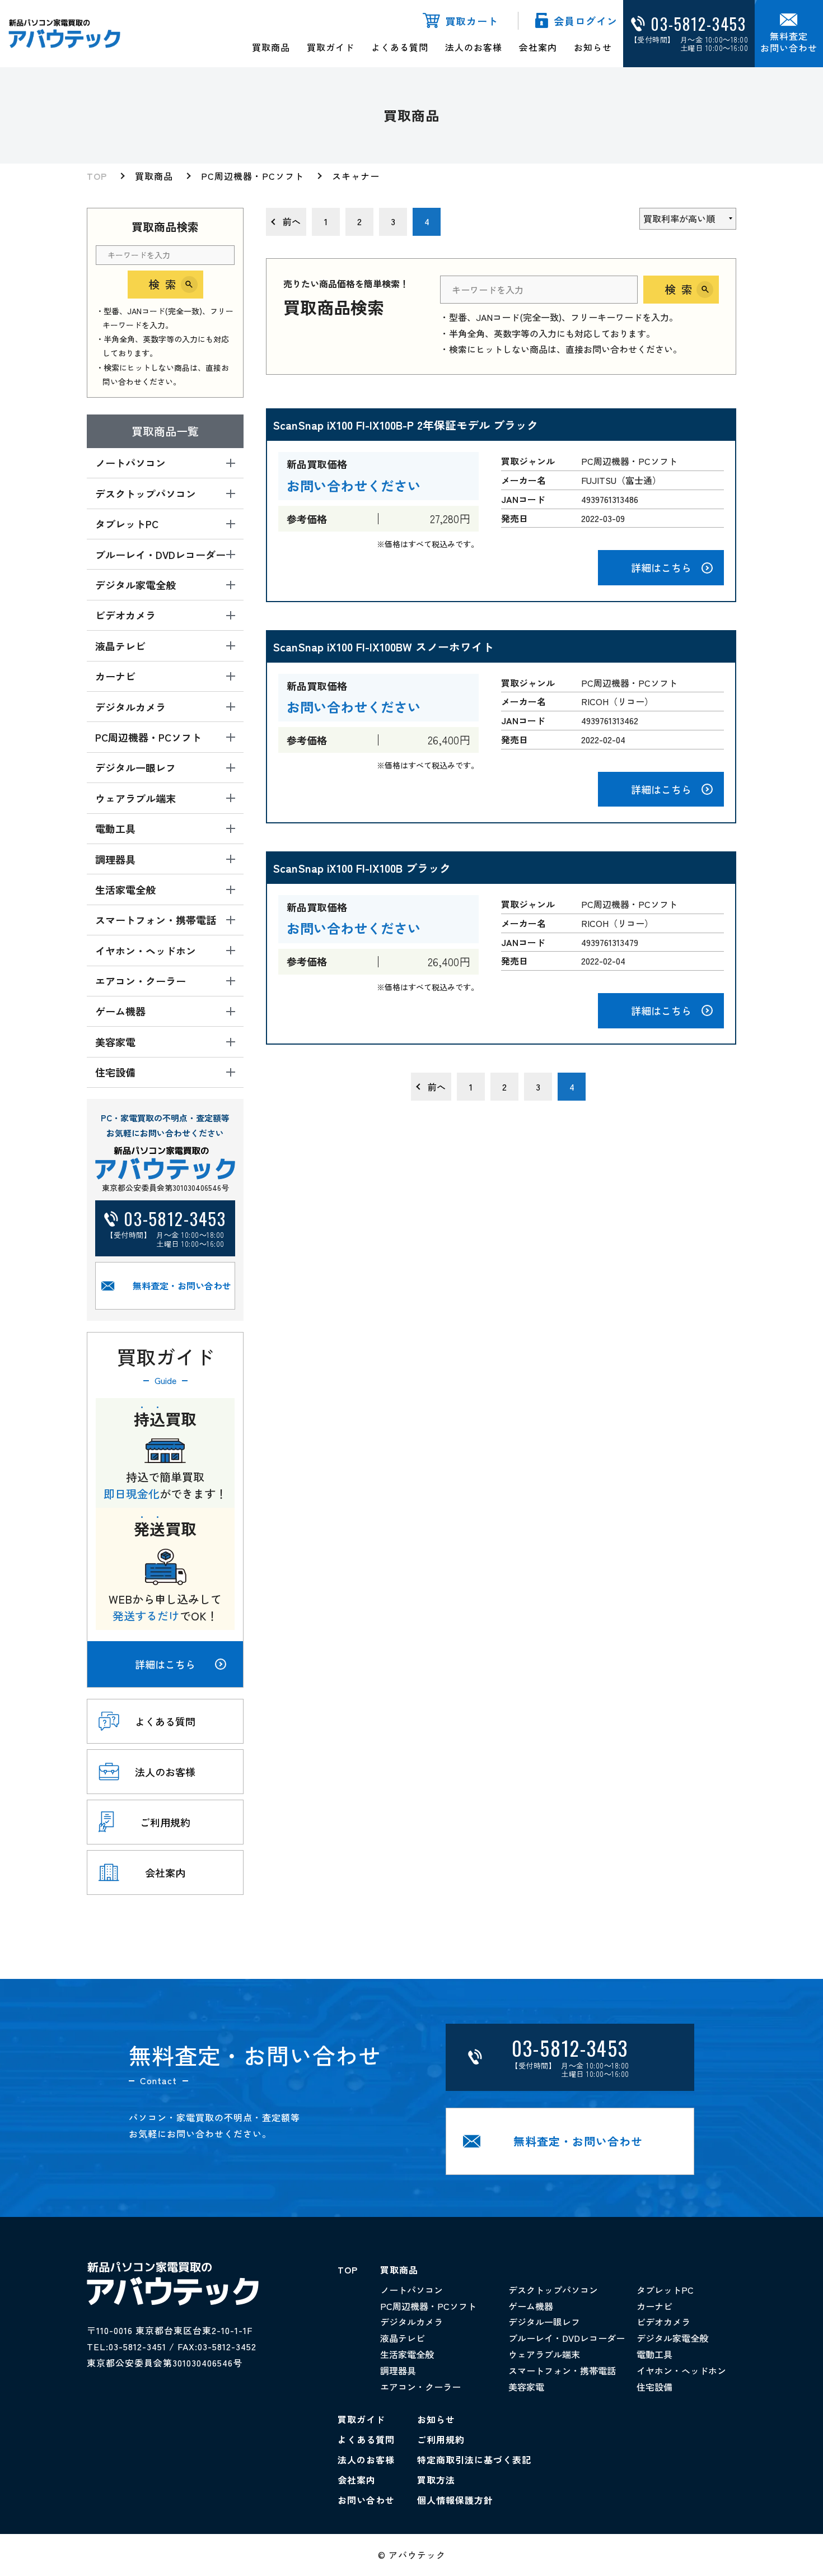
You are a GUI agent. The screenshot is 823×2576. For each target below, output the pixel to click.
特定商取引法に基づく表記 (474, 2459)
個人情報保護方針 (455, 2500)
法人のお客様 (474, 47)
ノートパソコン (411, 2290)
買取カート (472, 21)
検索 (165, 284)
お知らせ (593, 47)
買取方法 (436, 2480)
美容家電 (526, 2387)
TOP (97, 176)
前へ (292, 221)
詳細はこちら (165, 1664)
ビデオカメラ (663, 2322)
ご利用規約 (441, 2439)
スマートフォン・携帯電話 (562, 2370)
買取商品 (271, 47)
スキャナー (356, 176)
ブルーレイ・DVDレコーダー (567, 2338)
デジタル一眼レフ (544, 2322)
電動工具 (654, 2354)
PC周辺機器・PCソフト (252, 176)
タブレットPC (665, 2290)
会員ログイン (586, 21)
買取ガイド (331, 47)
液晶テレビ (403, 2338)
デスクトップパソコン (553, 2290)
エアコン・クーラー (420, 2387)
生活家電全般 (407, 2354)
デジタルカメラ (411, 2322)
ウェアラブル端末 (544, 2354)
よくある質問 (400, 47)
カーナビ (654, 2306)
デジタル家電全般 (672, 2338)
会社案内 (538, 47)
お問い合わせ (366, 2500)
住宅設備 (654, 2387)
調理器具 (398, 2370)
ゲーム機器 (531, 2306)
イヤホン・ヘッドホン (681, 2370)
